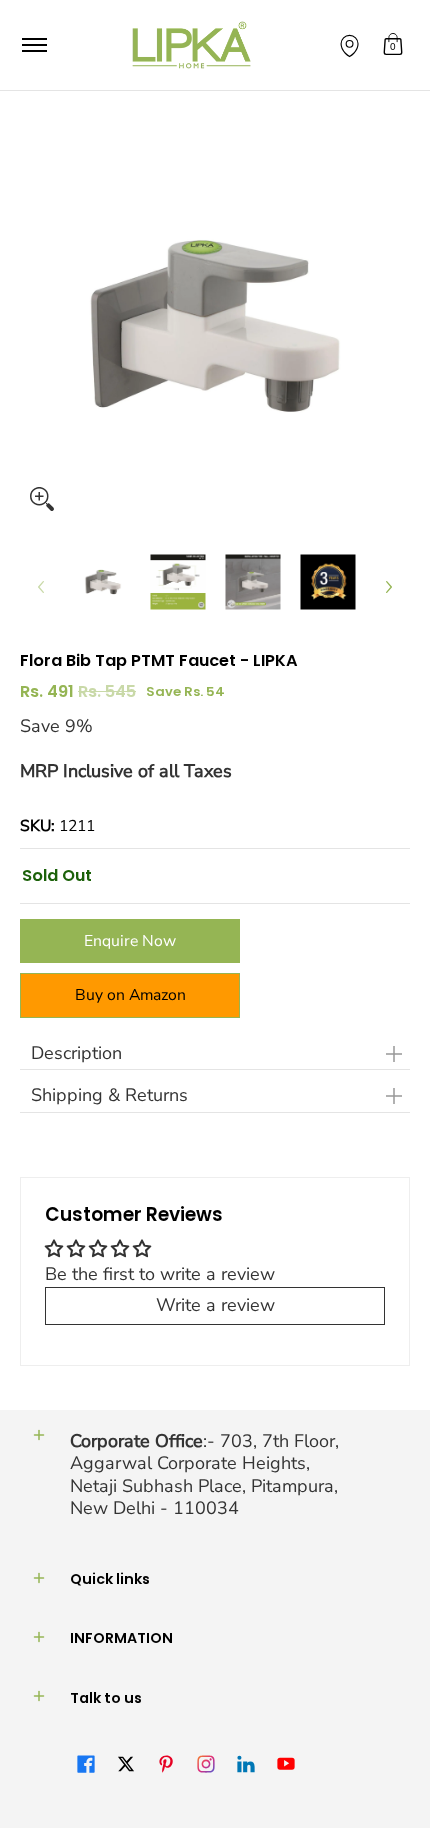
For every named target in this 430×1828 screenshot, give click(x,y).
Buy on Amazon (130, 995)
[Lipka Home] (192, 45)
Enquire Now (130, 941)
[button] (393, 45)
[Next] (388, 587)
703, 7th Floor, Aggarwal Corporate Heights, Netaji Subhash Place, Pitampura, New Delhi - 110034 (204, 1475)
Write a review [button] (215, 1305)
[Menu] (33, 45)
